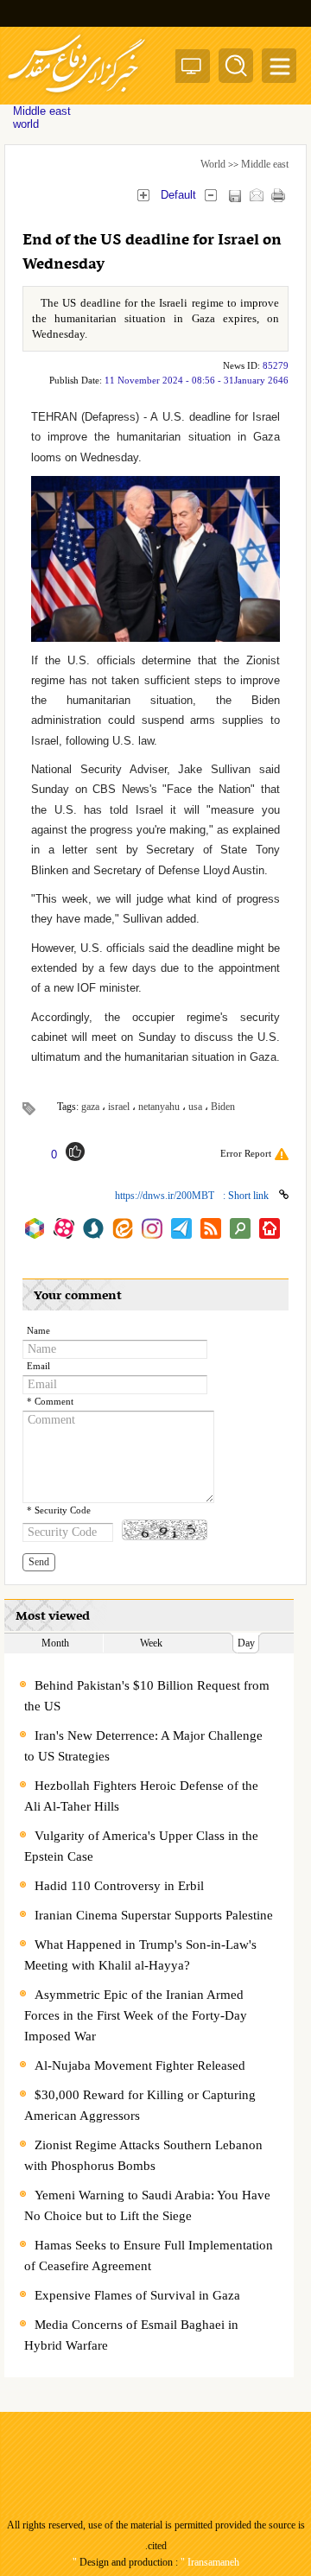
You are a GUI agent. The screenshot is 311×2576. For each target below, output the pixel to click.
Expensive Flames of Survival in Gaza (137, 2295)
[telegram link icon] (181, 1228)
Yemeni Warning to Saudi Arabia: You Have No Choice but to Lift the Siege (147, 2205)
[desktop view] (192, 70)
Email (38, 1366)
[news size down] (210, 195)
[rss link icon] (211, 1228)
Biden (223, 1107)
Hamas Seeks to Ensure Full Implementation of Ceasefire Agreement (149, 2256)
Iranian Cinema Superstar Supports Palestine (154, 1915)
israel (119, 1107)
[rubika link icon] (35, 1228)
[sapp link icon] (93, 1228)
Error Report (246, 1153)
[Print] (278, 195)
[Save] (235, 196)
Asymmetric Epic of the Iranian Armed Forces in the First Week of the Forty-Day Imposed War (136, 2015)
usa (195, 1107)
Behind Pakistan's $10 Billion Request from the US (147, 1696)
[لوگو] (76, 95)
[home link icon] (270, 1228)
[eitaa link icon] (123, 1228)
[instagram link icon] (152, 1228)
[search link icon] (240, 1228)
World (213, 164)
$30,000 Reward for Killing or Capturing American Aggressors (140, 2105)
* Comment (50, 1402)
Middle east (265, 164)
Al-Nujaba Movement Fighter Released (140, 2065)
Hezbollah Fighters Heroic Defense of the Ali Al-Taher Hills (141, 1796)
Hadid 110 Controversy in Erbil (119, 1886)
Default (178, 195)
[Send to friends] (256, 195)
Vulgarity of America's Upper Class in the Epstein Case (141, 1846)
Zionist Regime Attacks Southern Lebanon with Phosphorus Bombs (143, 2155)
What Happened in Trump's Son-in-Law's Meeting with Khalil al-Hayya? (140, 1955)
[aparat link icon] (64, 1228)
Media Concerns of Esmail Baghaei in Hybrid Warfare (131, 2335)
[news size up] (143, 195)
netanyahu (159, 1107)
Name (38, 1331)
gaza (90, 1107)
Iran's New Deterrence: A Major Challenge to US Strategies (143, 1746)
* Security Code (59, 1510)
